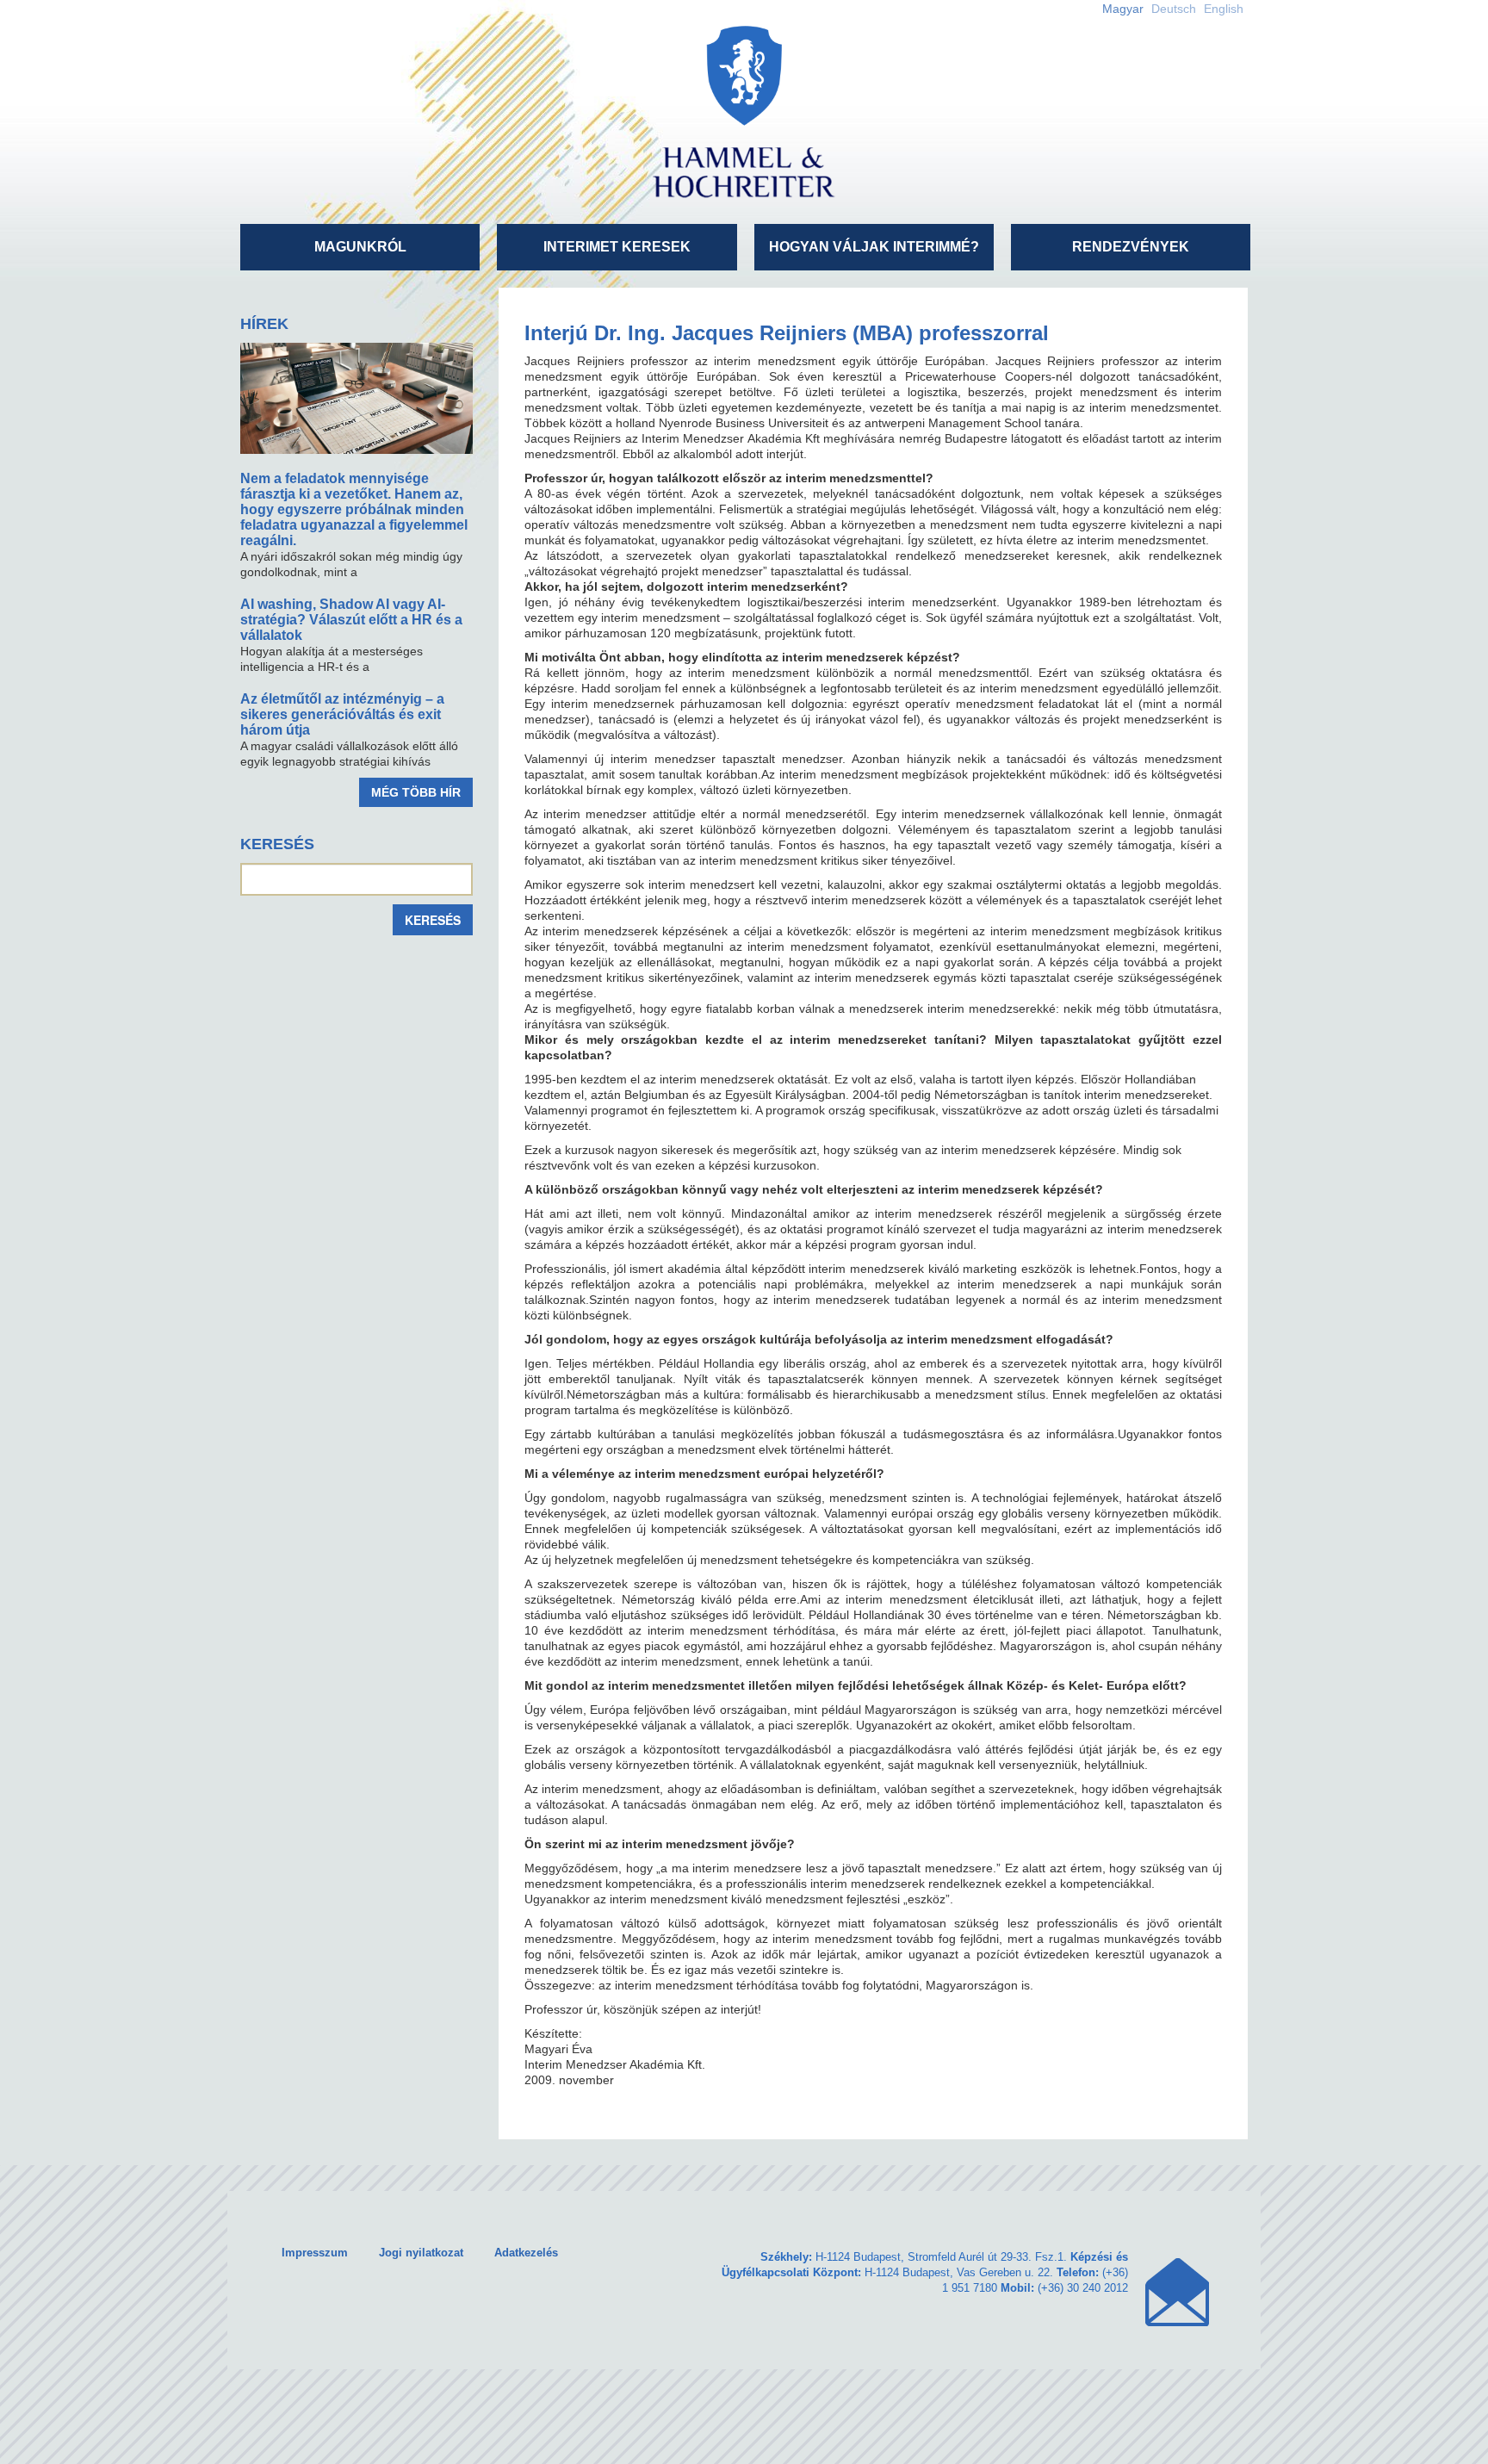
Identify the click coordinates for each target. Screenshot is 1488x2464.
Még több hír (416, 792)
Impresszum (315, 2253)
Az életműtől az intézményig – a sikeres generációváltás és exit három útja (342, 714)
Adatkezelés (526, 2253)
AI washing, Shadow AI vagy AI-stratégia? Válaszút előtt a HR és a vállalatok (351, 620)
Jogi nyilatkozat (421, 2253)
